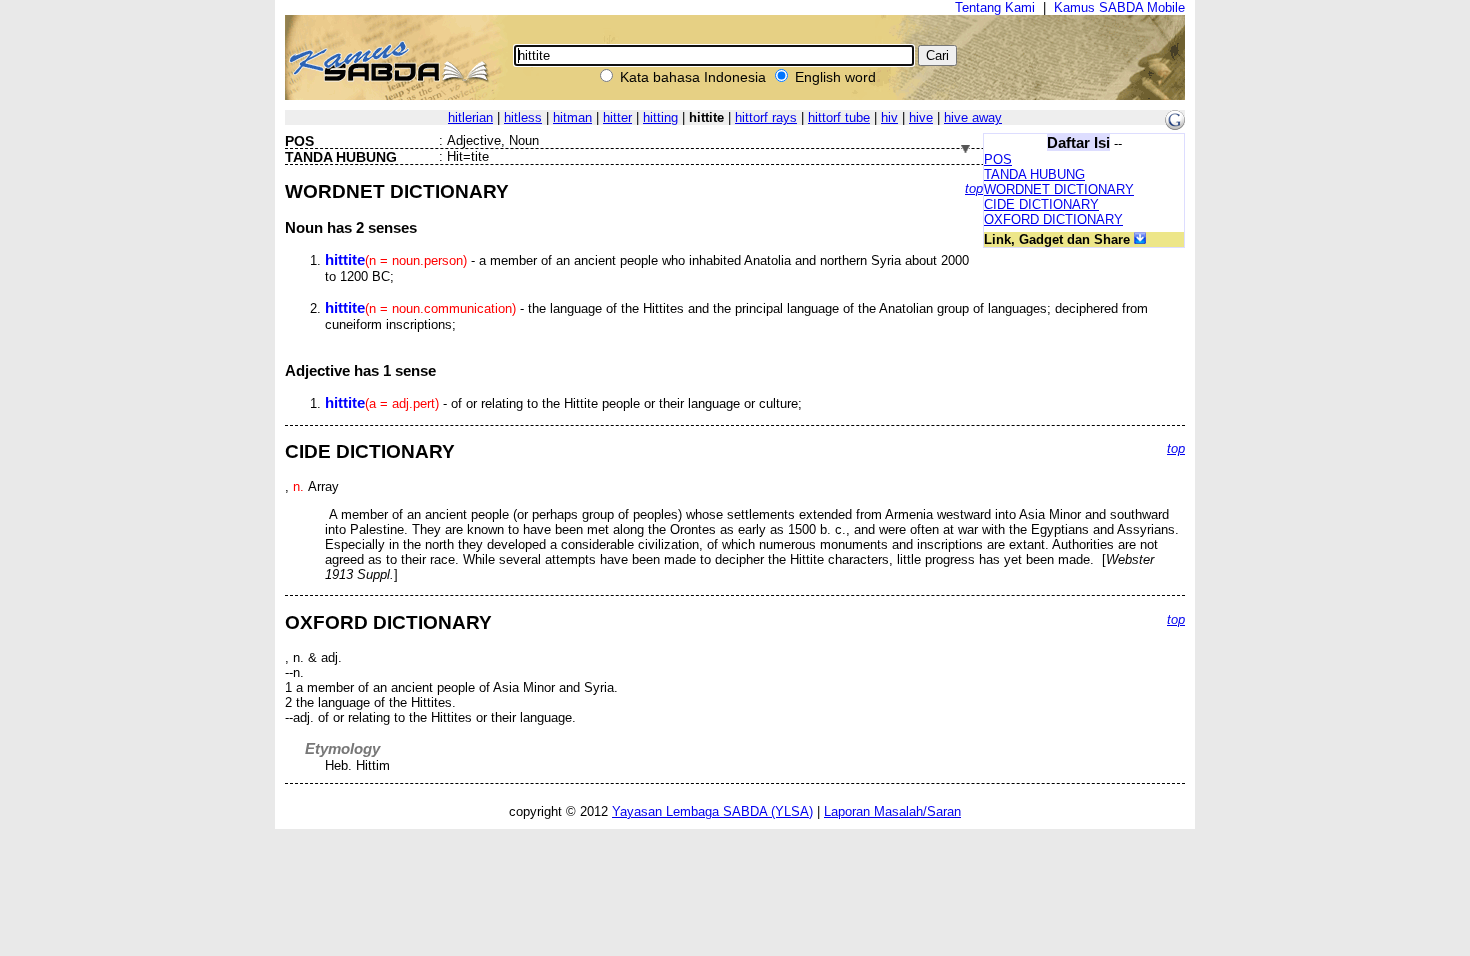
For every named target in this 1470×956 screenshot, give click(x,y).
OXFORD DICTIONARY (1053, 219)
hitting (660, 117)
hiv (889, 117)
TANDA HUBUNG (1034, 174)
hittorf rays (766, 117)
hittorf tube (839, 117)
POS (998, 159)
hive (921, 117)
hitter (617, 117)
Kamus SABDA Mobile (1119, 7)
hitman (572, 117)
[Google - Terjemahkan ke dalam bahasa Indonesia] (1175, 125)
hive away (973, 117)
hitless (523, 117)
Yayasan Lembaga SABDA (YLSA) (712, 811)
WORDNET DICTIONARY (1059, 189)
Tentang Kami (995, 7)
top (974, 188)
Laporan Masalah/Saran (892, 811)
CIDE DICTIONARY (1041, 204)
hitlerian (470, 117)
